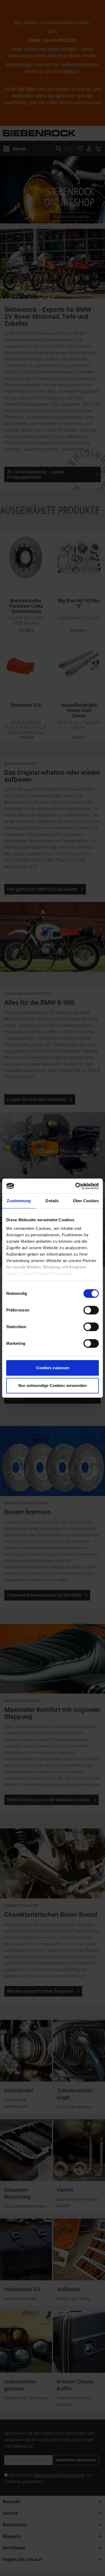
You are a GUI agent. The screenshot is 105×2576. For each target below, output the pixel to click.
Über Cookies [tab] (86, 1201)
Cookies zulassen (53, 1368)
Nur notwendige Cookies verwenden (52, 1385)
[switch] (91, 1310)
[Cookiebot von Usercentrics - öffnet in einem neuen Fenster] (76, 1186)
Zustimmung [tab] (19, 1201)
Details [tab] (52, 1201)
